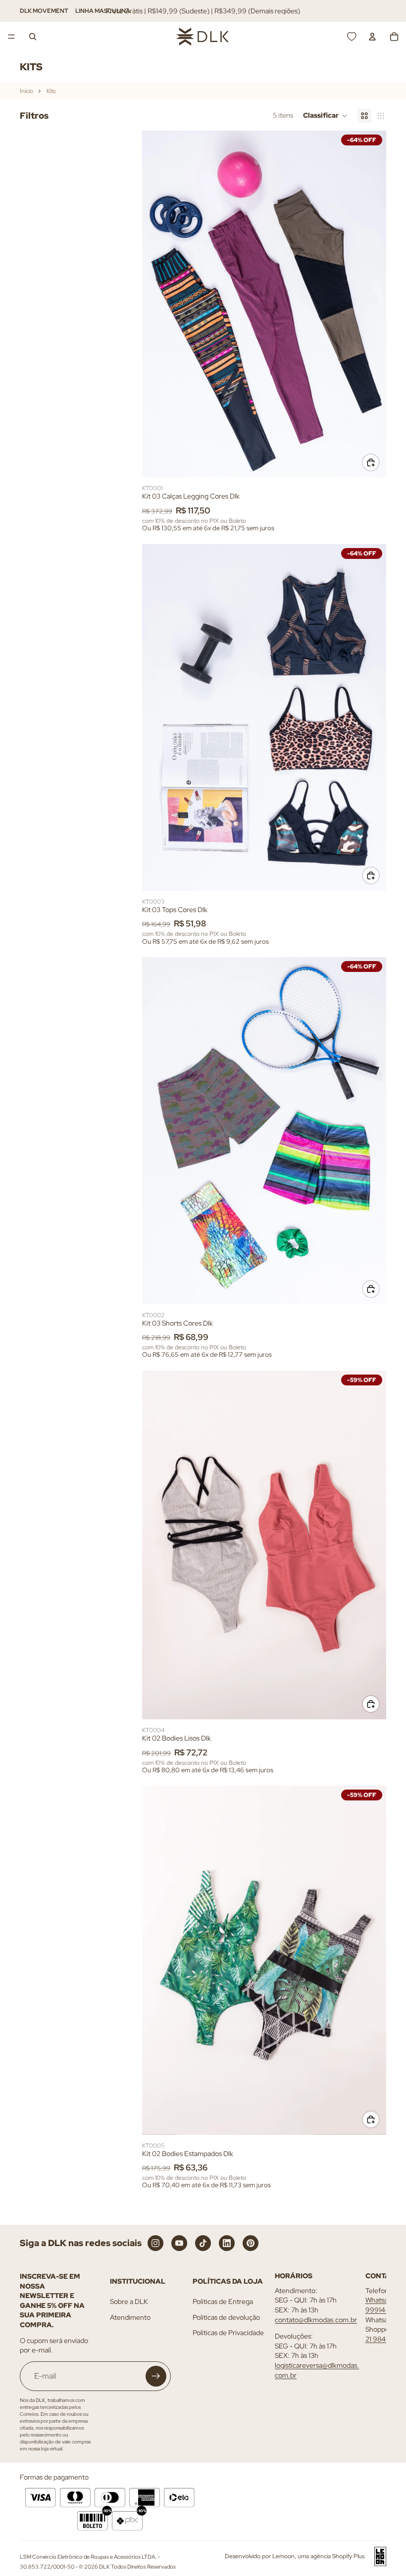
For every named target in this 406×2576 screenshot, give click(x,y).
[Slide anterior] (157, 304)
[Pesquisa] (33, 37)
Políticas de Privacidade (228, 2333)
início (26, 91)
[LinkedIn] (227, 2243)
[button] (325, 116)
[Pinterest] (251, 2243)
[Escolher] (371, 462)
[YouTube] (179, 2243)
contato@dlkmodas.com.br (316, 2320)
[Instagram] (155, 2243)
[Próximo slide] (371, 304)
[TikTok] (203, 2243)
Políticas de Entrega (223, 2301)
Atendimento (130, 2317)
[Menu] (11, 37)
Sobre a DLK (129, 2301)
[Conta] (372, 37)
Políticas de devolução (226, 2317)
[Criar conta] (156, 2376)
